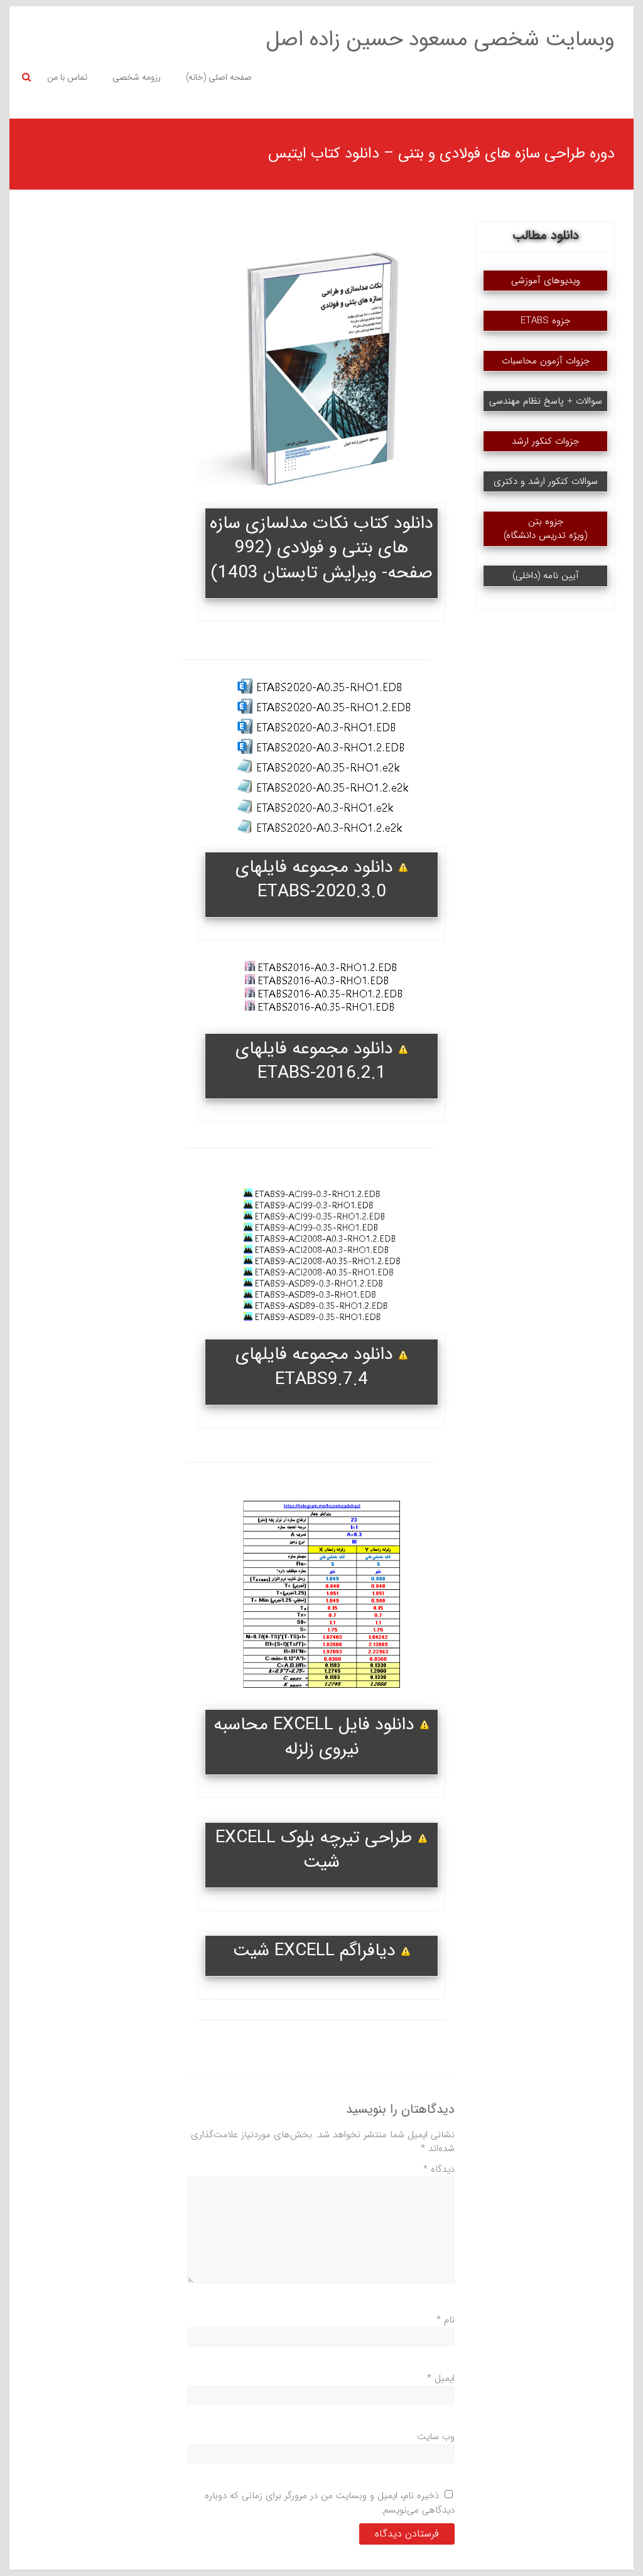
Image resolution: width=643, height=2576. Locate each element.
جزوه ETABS (545, 321)
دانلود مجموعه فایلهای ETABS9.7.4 (317, 1367)
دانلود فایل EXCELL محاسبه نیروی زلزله (316, 1737)
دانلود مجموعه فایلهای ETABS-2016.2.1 (317, 1061)
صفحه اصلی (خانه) (219, 77)
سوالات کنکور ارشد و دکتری (546, 481)
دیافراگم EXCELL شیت (317, 1951)
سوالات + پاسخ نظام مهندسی (546, 401)
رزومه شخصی (137, 77)
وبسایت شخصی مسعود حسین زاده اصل (440, 40)
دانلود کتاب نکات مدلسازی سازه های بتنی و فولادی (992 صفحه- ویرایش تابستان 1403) (321, 548)
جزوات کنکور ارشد (545, 441)
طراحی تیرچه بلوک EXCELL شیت (316, 1850)
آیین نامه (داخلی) (546, 576)
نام (446, 2320)
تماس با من (67, 77)
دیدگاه (439, 2169)
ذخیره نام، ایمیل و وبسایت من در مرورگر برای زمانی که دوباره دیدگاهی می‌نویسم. (330, 2503)
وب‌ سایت (436, 2437)
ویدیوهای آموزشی (546, 281)
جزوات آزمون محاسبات (546, 361)
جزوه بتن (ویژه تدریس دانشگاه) (545, 529)
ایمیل (441, 2378)
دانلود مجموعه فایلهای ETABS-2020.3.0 (317, 880)
